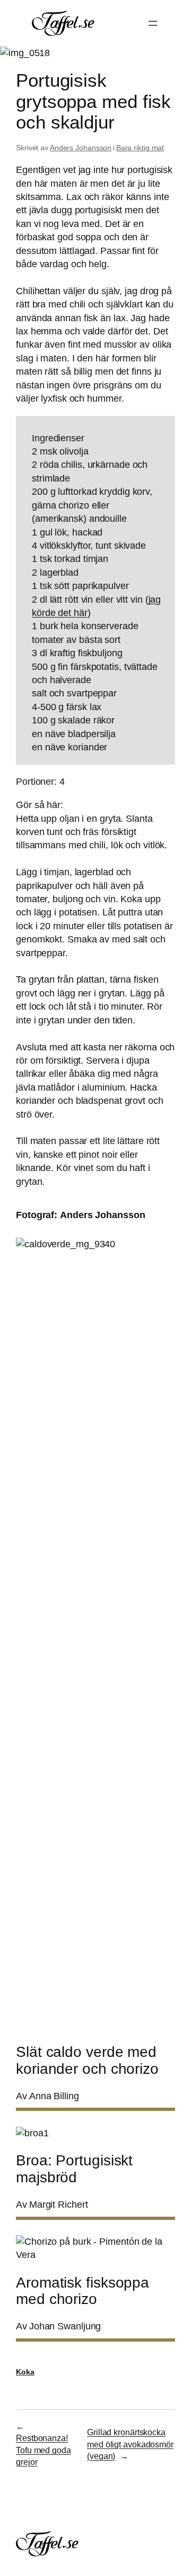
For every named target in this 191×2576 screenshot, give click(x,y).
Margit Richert (59, 2205)
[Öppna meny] (153, 23)
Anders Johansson (81, 148)
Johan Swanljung (65, 2326)
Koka (25, 2372)
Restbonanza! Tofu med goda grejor (44, 2450)
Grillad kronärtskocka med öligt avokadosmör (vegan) (130, 2444)
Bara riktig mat (140, 148)
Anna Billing (54, 2096)
